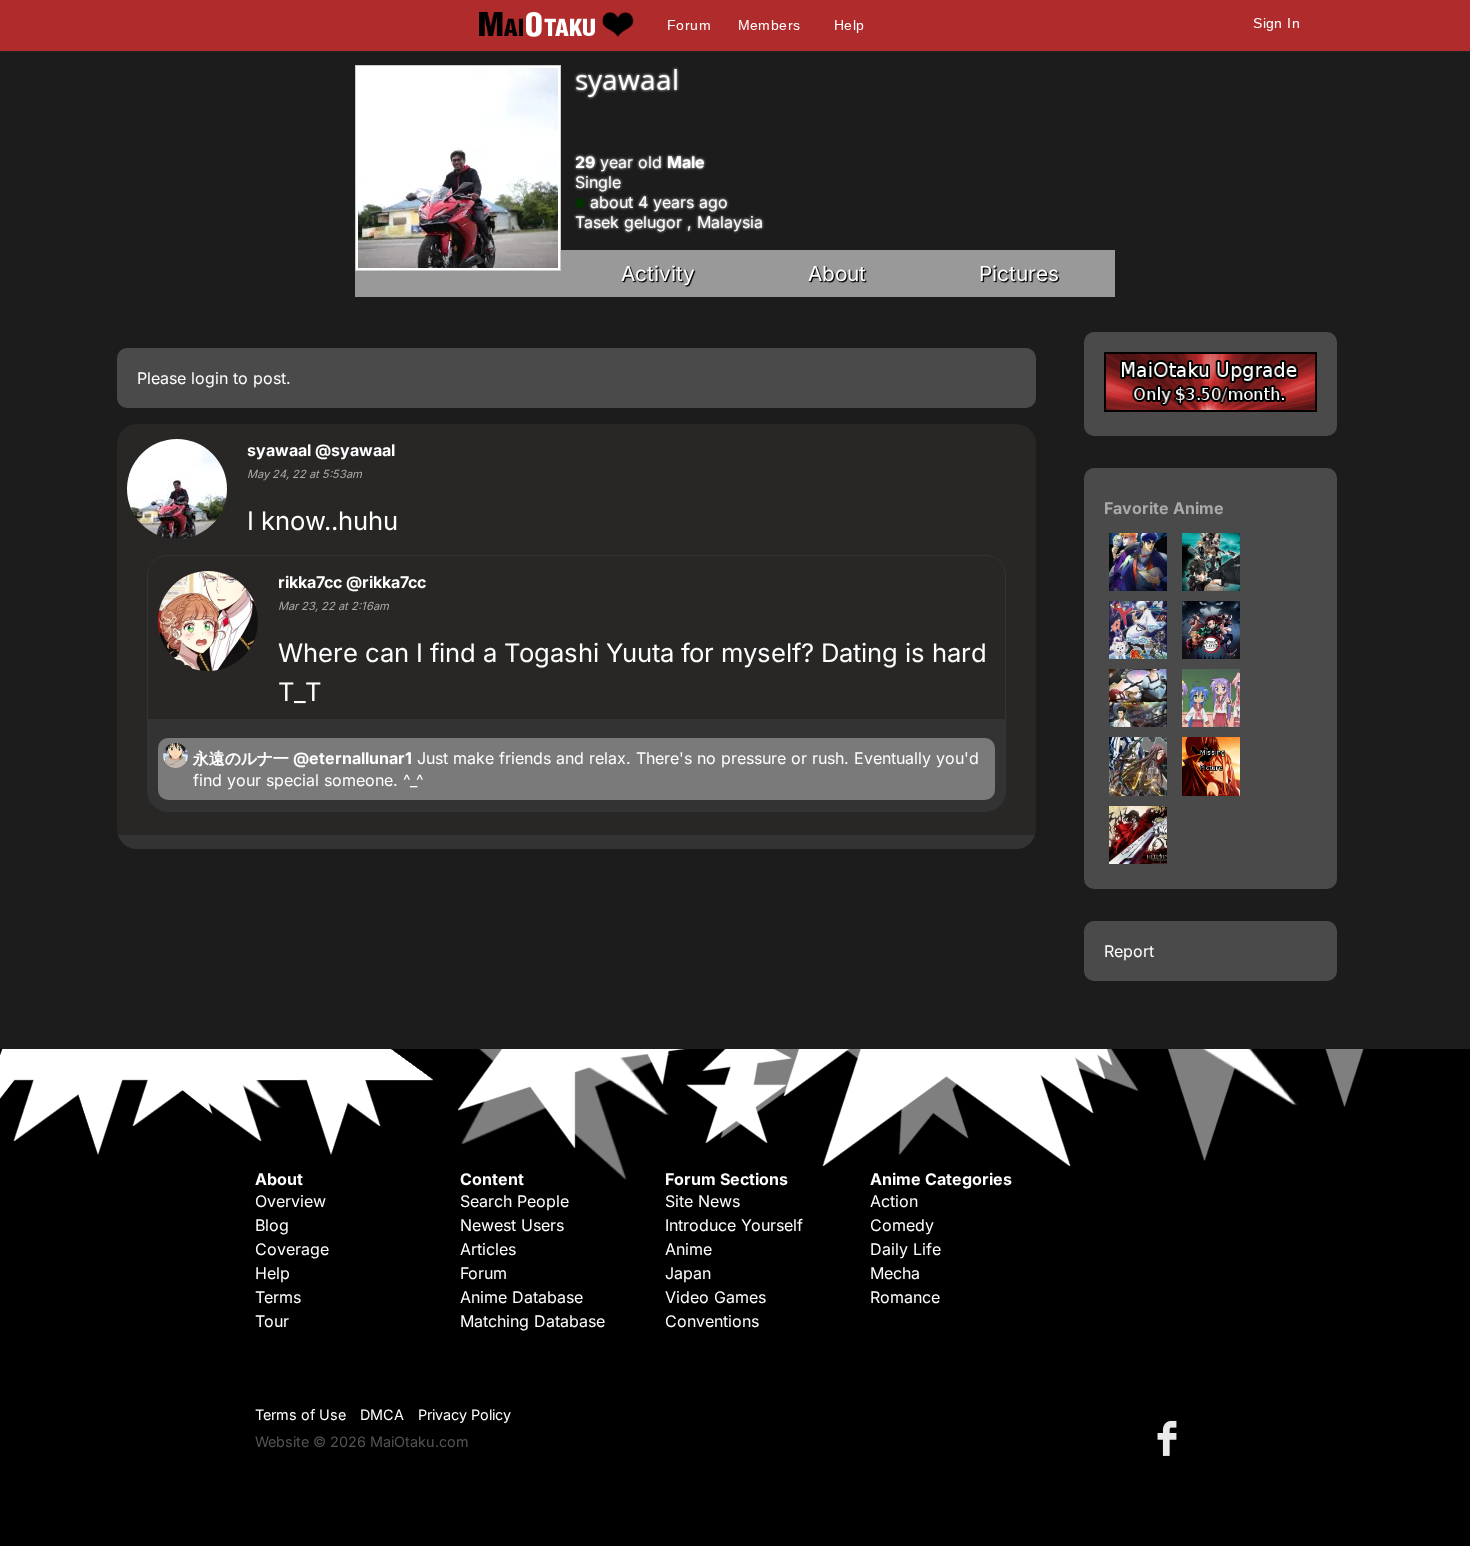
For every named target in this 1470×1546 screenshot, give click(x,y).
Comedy (902, 1225)
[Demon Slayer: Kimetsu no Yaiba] (1211, 653)
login (209, 378)
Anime (688, 1249)
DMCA (382, 1414)
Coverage (292, 1249)
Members (769, 25)
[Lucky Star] (1211, 721)
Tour (272, 1321)
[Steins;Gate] (1138, 721)
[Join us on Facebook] (1171, 1437)
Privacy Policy (464, 1414)
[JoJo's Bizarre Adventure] (1138, 585)
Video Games (715, 1297)
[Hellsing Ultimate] (1138, 858)
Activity (658, 273)
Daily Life (905, 1249)
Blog (272, 1225)
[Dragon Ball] (1211, 790)
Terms (278, 1297)
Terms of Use (300, 1414)
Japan (688, 1273)
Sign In (1276, 23)
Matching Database (532, 1321)
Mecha (895, 1273)
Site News (702, 1201)
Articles (488, 1249)
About (837, 273)
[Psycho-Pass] (1211, 585)
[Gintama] (1138, 653)
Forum (689, 25)
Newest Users (512, 1225)
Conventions (712, 1321)
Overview (290, 1201)
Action (894, 1201)
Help (849, 25)
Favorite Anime (1164, 508)
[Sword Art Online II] (1138, 790)
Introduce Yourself (734, 1225)
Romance (905, 1297)
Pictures (1019, 273)
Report (1129, 951)
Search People (514, 1201)
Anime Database (521, 1297)
